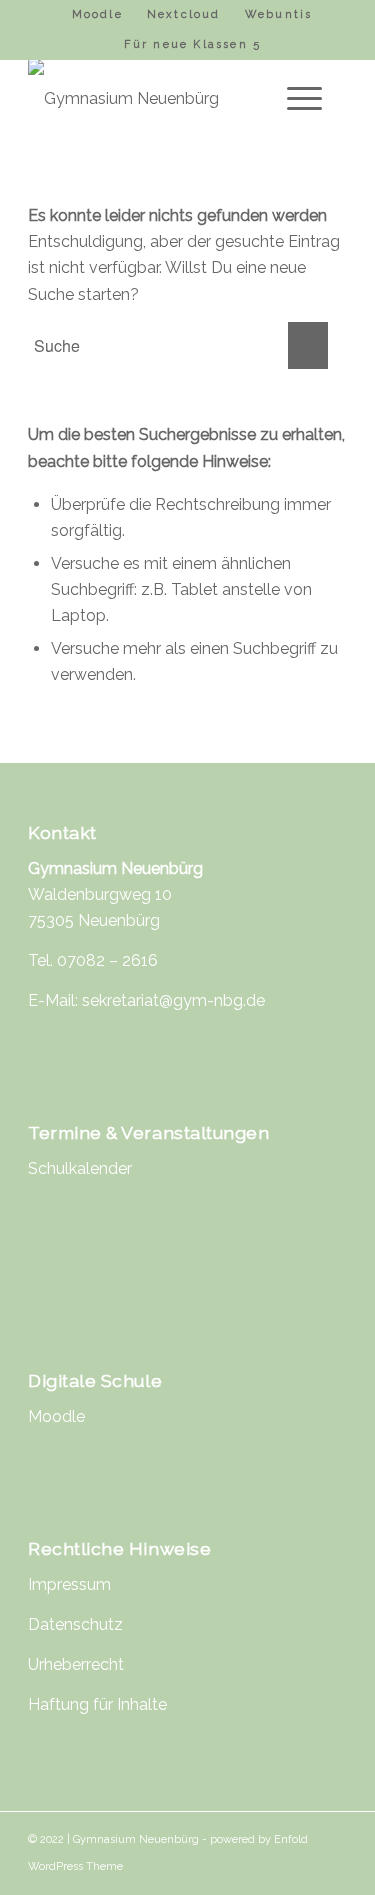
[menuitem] (98, 15)
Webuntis (279, 14)
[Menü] (294, 99)
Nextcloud (184, 14)
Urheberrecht (76, 1664)
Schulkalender (80, 1168)
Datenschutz (75, 1624)
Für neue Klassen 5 (193, 44)
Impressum (69, 1584)
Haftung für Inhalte (97, 1704)
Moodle (97, 14)
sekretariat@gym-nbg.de (173, 1000)
